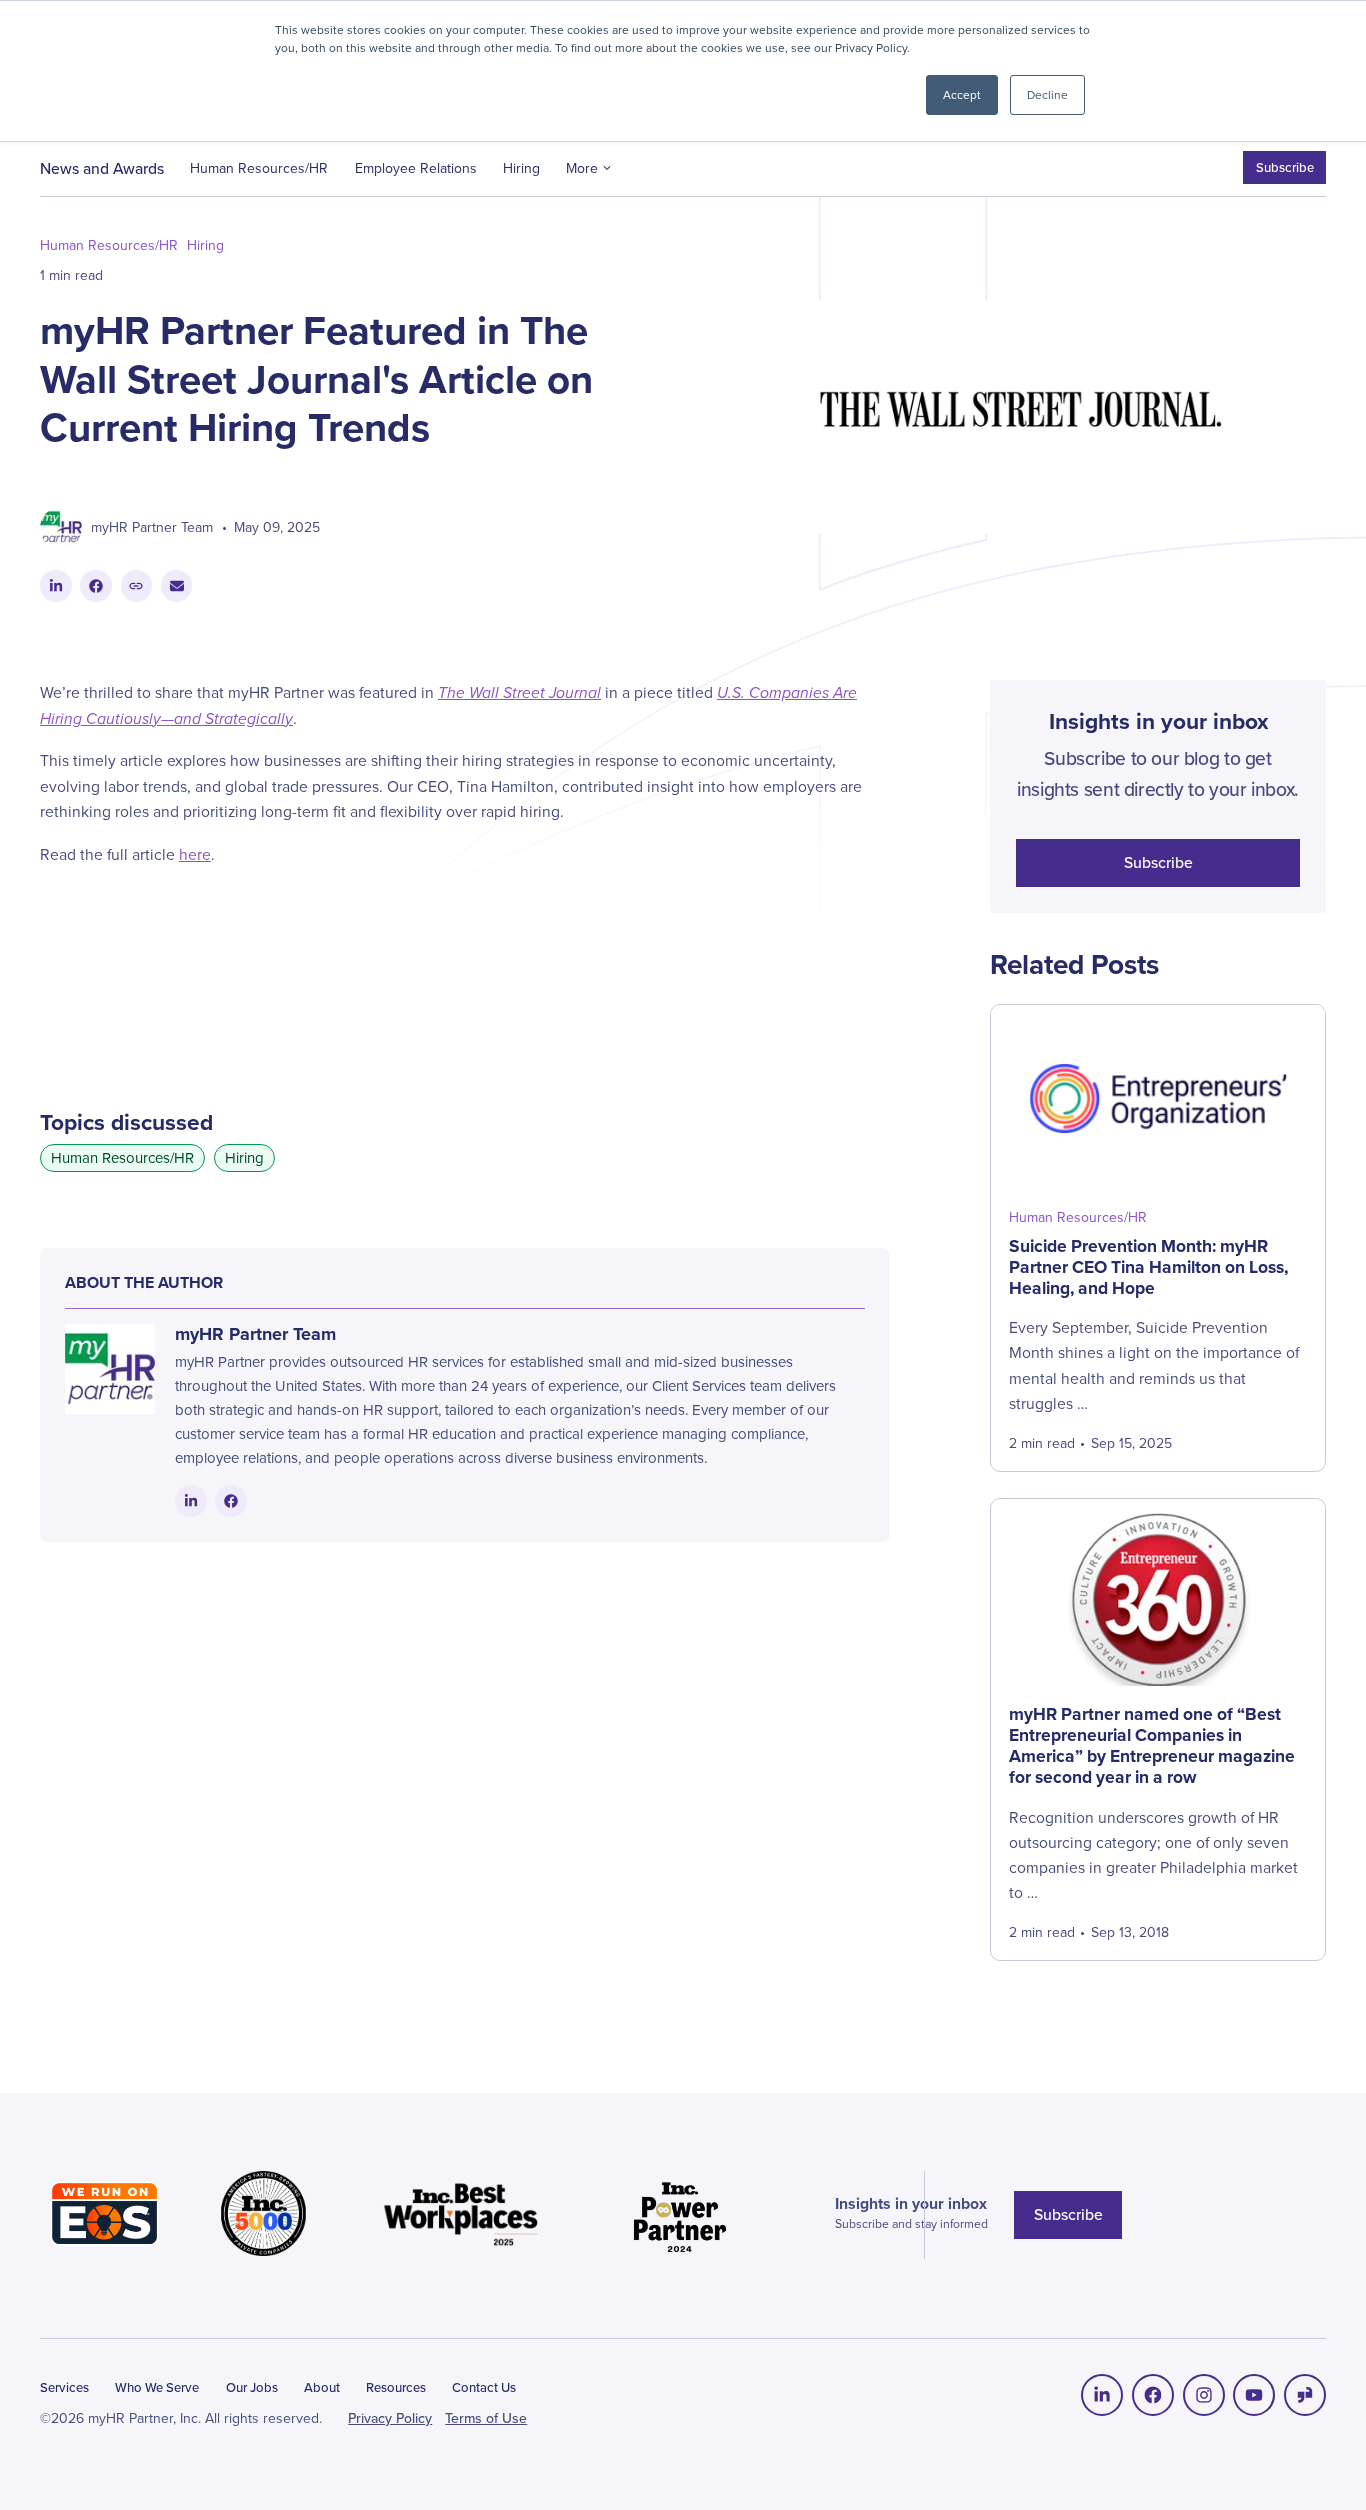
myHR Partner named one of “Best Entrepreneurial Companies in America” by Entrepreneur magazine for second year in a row (1152, 1745)
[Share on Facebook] (96, 586)
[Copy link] (137, 586)
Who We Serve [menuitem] (157, 2387)
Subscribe (1285, 167)
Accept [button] (962, 94)
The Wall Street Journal (519, 692)
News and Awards (102, 168)
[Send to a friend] (177, 586)
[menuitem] (1102, 2395)
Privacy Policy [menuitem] (390, 2418)
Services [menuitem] (64, 2387)
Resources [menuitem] (396, 2387)
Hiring (521, 168)
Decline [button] (1047, 94)
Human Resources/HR (259, 168)
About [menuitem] (322, 2387)
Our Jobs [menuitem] (252, 2387)
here (195, 854)
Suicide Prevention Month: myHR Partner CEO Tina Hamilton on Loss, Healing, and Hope (1148, 1266)
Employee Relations (416, 168)
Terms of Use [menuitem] (486, 2418)
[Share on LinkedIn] (56, 586)
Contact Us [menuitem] (484, 2387)
